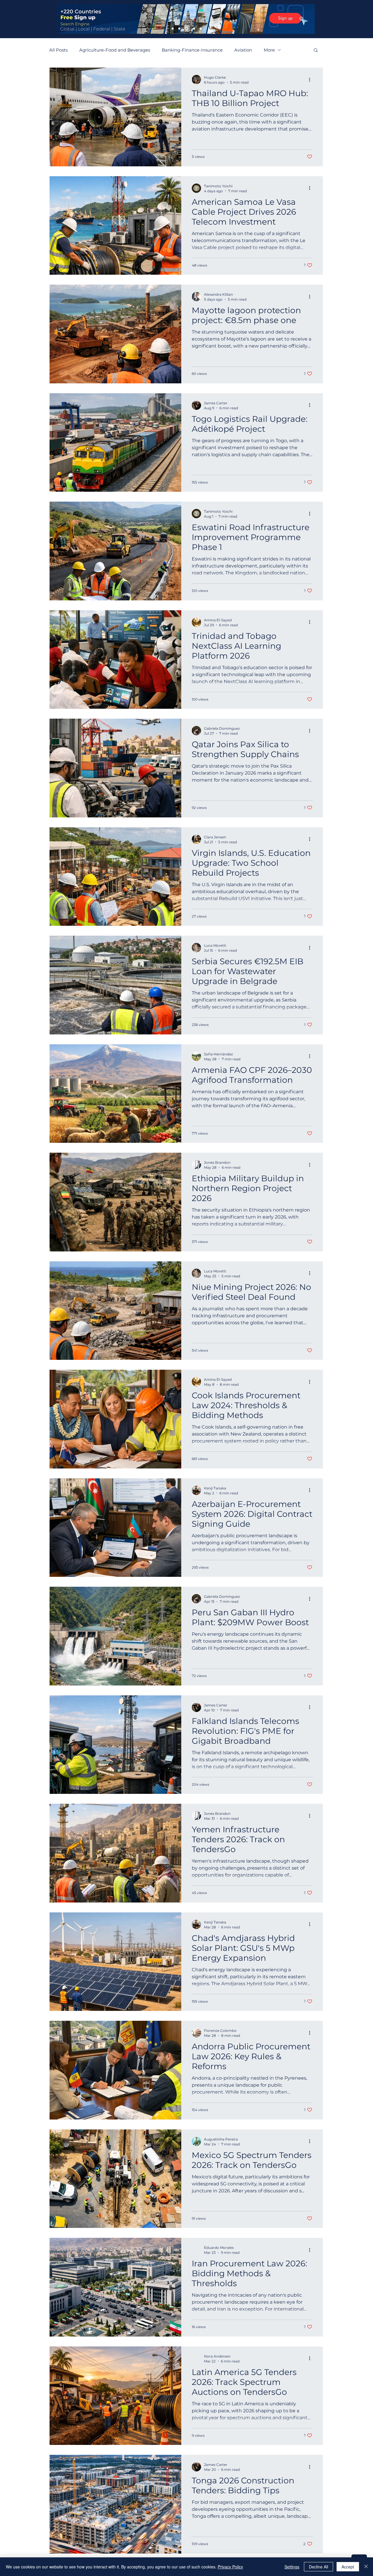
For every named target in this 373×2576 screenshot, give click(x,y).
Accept (348, 2567)
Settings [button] (292, 2567)
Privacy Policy (230, 2567)
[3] (186, 29)
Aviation (243, 50)
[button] (316, 51)
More (269, 50)
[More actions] (312, 80)
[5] (200, 29)
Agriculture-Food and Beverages (115, 50)
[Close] (366, 2567)
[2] (179, 29)
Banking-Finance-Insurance (192, 50)
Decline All (319, 2567)
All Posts (58, 50)
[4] (193, 29)
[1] (173, 29)
